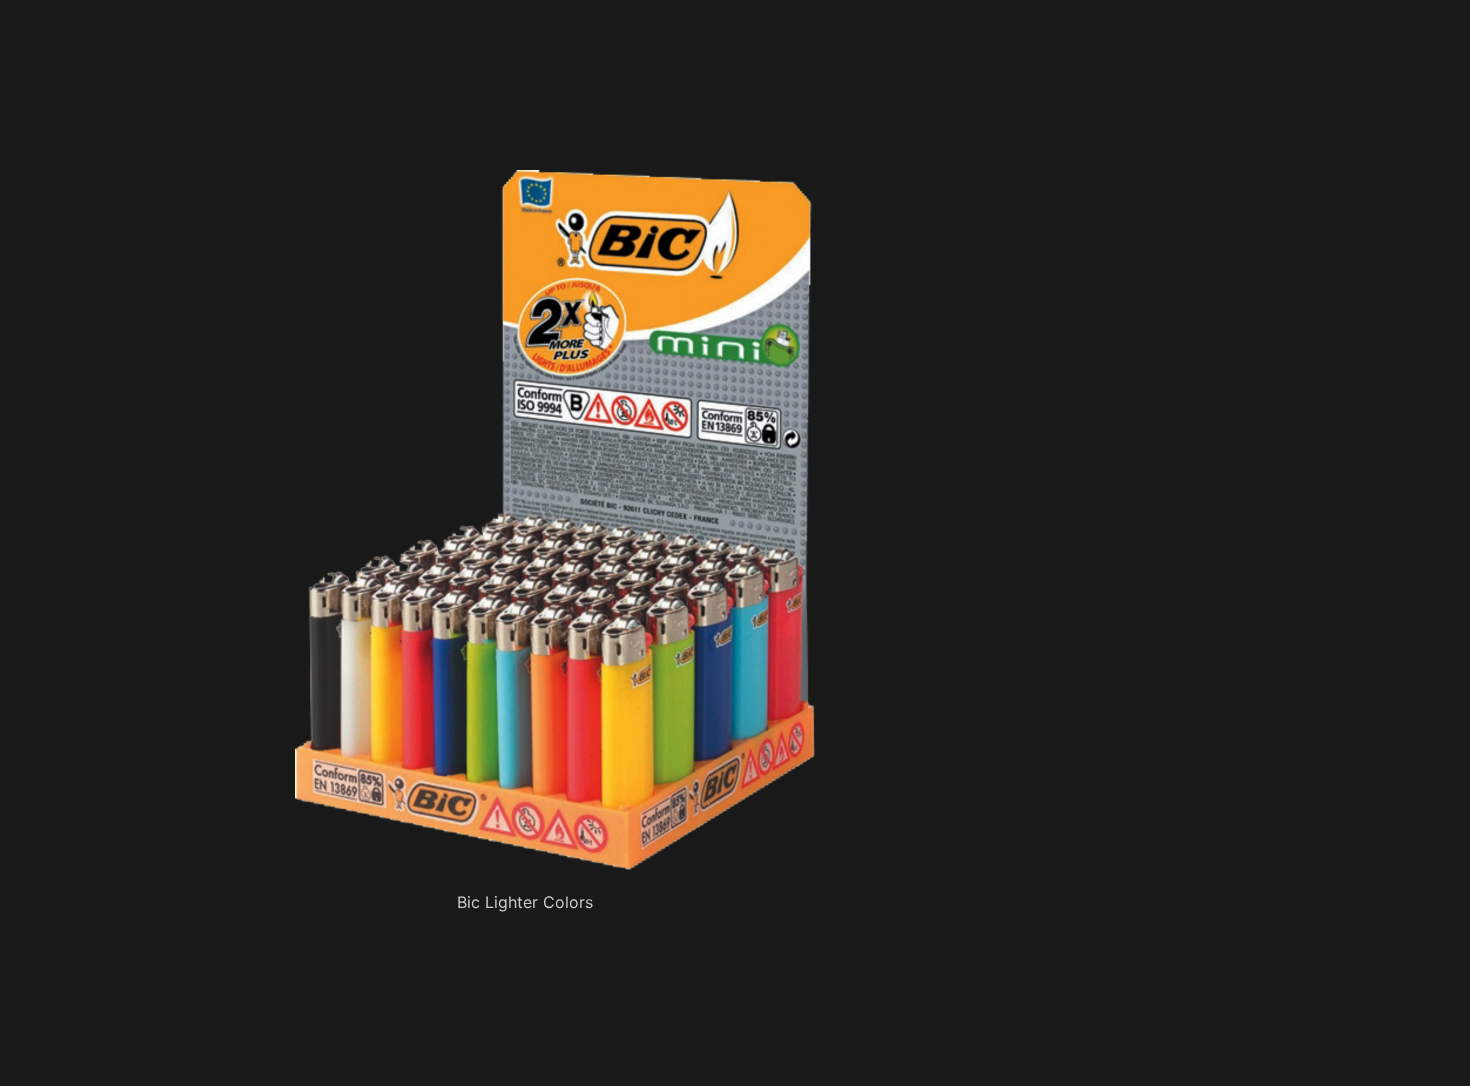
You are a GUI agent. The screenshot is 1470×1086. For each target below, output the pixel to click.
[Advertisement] (555, 120)
